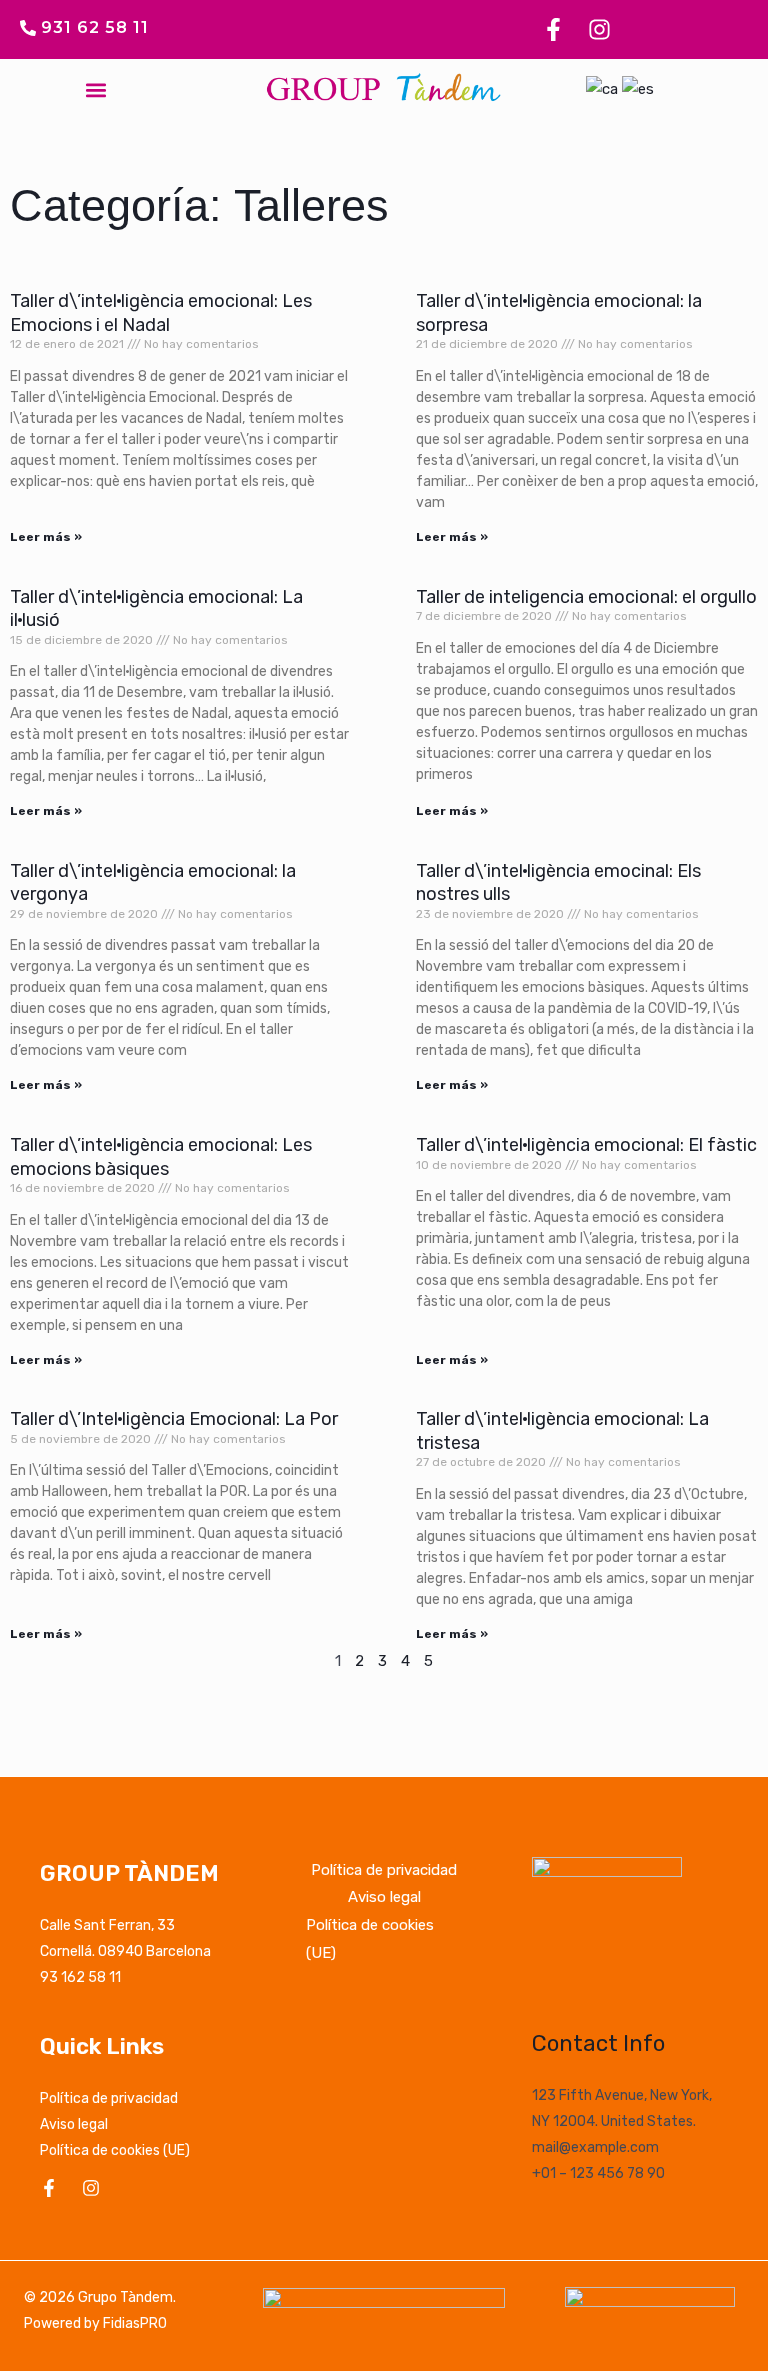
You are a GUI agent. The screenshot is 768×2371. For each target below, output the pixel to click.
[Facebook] (49, 2188)
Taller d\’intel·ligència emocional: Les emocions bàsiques (161, 1156)
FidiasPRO (135, 2323)
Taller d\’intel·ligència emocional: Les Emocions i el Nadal (161, 312)
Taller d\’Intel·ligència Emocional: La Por (174, 1419)
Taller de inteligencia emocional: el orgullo (586, 597)
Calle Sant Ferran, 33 (107, 1925)
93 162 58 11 (80, 1977)
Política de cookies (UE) (115, 2150)
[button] (96, 89)
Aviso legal (74, 2124)
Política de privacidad (109, 2098)
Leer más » (46, 537)
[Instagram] (91, 2188)
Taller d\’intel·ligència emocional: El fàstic (586, 1145)
